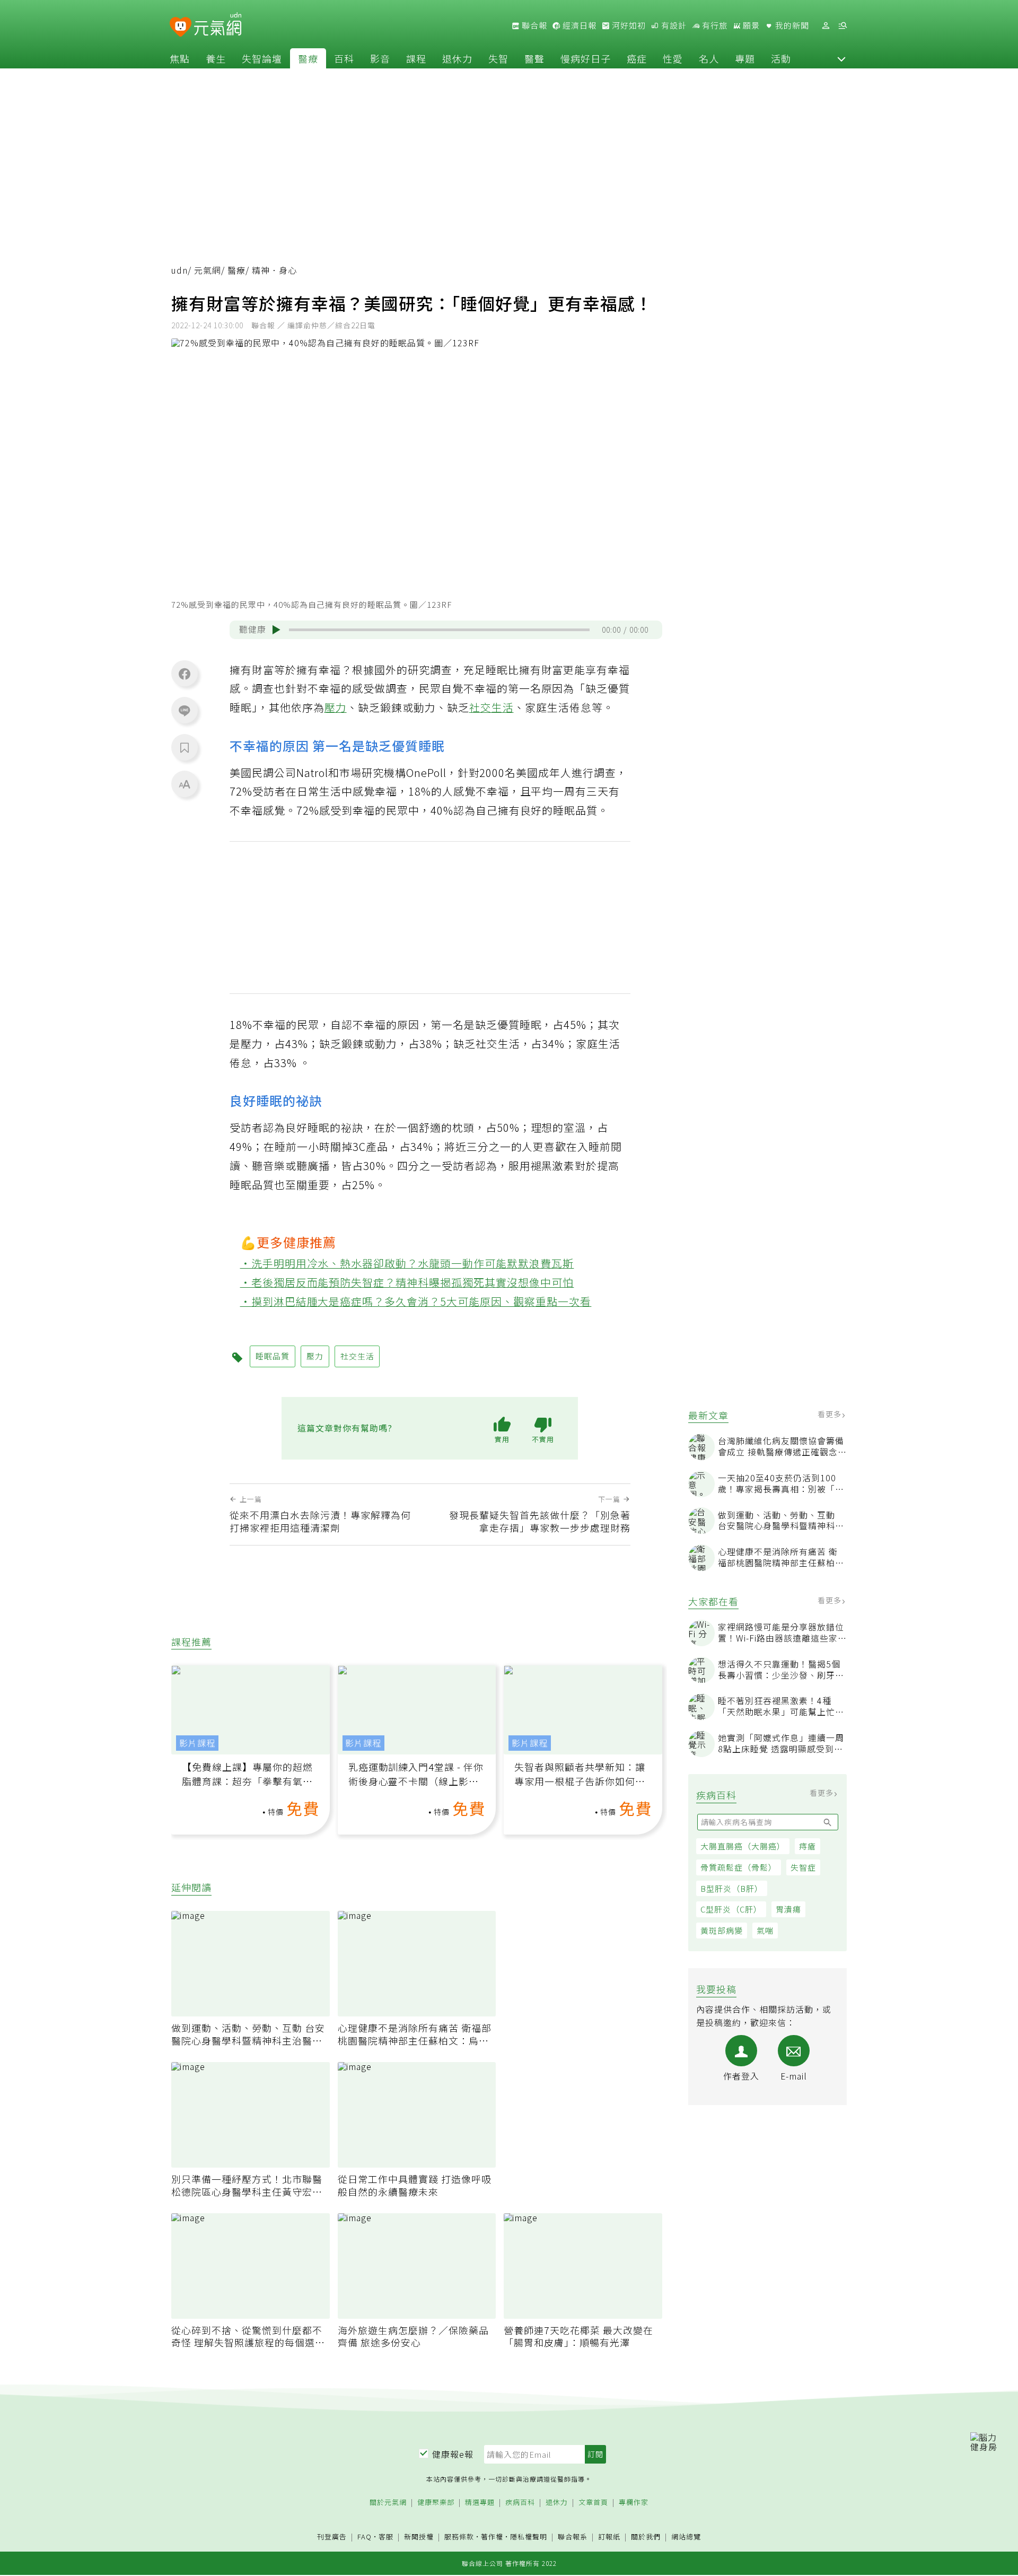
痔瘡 (808, 1846)
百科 (344, 58)
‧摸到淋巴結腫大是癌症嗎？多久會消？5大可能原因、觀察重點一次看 (416, 1301)
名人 (709, 58)
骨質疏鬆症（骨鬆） (739, 1867)
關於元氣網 (388, 2503)
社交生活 (492, 707)
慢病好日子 (586, 58)
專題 (745, 58)
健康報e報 (453, 2454)
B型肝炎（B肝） (732, 1888)
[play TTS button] (276, 630)
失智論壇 (262, 58)
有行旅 (714, 25)
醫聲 (534, 58)
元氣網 (208, 270)
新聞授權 (419, 2537)
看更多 (831, 1414)
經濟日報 (578, 25)
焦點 (180, 58)
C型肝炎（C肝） (731, 1909)
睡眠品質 (273, 1356)
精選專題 (480, 2503)
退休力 (457, 58)
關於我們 (646, 2537)
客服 (386, 2536)
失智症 (803, 1867)
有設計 (673, 25)
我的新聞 (791, 25)
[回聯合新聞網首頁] (181, 27)
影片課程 (197, 1743)
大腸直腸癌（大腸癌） (743, 1846)
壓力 (336, 707)
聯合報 (533, 25)
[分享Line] (185, 710)
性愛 (673, 58)
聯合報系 (573, 2537)
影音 (380, 58)
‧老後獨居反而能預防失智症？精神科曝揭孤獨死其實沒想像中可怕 (407, 1282)
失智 (498, 58)
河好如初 (628, 25)
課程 (416, 58)
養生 (216, 58)
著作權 (492, 2536)
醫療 (308, 58)
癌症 (637, 58)
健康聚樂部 (436, 2503)
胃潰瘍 (788, 1909)
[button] (841, 58)
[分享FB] (185, 674)
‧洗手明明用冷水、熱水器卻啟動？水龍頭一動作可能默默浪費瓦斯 (407, 1263)
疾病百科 (520, 2503)
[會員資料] (826, 26)
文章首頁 (593, 2503)
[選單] (843, 26)
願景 (750, 25)
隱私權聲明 (529, 2536)
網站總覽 (686, 2537)
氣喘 (765, 1930)
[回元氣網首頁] (218, 25)
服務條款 (459, 2536)
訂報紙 (609, 2537)
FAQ (365, 2536)
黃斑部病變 (722, 1930)
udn (179, 270)
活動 (781, 58)
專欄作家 (634, 2503)
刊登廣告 (332, 2537)
